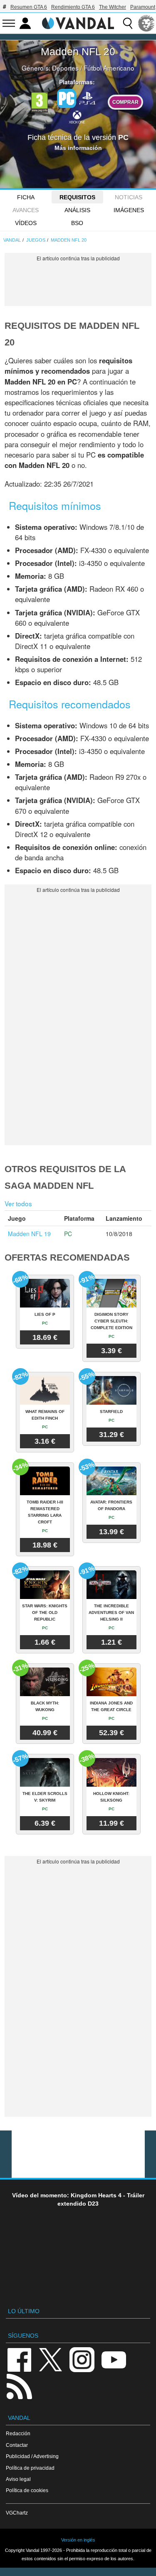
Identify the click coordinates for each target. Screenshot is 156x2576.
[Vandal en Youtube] (114, 2359)
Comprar (125, 102)
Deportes (65, 68)
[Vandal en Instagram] (82, 2359)
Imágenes (129, 210)
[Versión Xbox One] (77, 117)
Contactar (17, 2445)
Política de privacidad (30, 2468)
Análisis (77, 210)
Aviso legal (18, 2479)
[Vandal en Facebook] (19, 2359)
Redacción (18, 2433)
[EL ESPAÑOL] (146, 23)
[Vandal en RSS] (19, 2386)
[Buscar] (128, 23)
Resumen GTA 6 (29, 7)
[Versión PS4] (87, 98)
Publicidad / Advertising (32, 2456)
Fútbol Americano (109, 68)
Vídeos (26, 223)
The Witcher (113, 7)
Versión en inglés (78, 2540)
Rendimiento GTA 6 (73, 7)
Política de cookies (27, 2490)
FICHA (26, 197)
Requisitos (77, 197)
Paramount (143, 7)
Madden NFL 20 (78, 51)
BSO (77, 223)
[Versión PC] (67, 98)
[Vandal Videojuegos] (78, 22)
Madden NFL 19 (29, 1234)
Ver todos (18, 1203)
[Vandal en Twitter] (51, 2359)
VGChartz (17, 2513)
